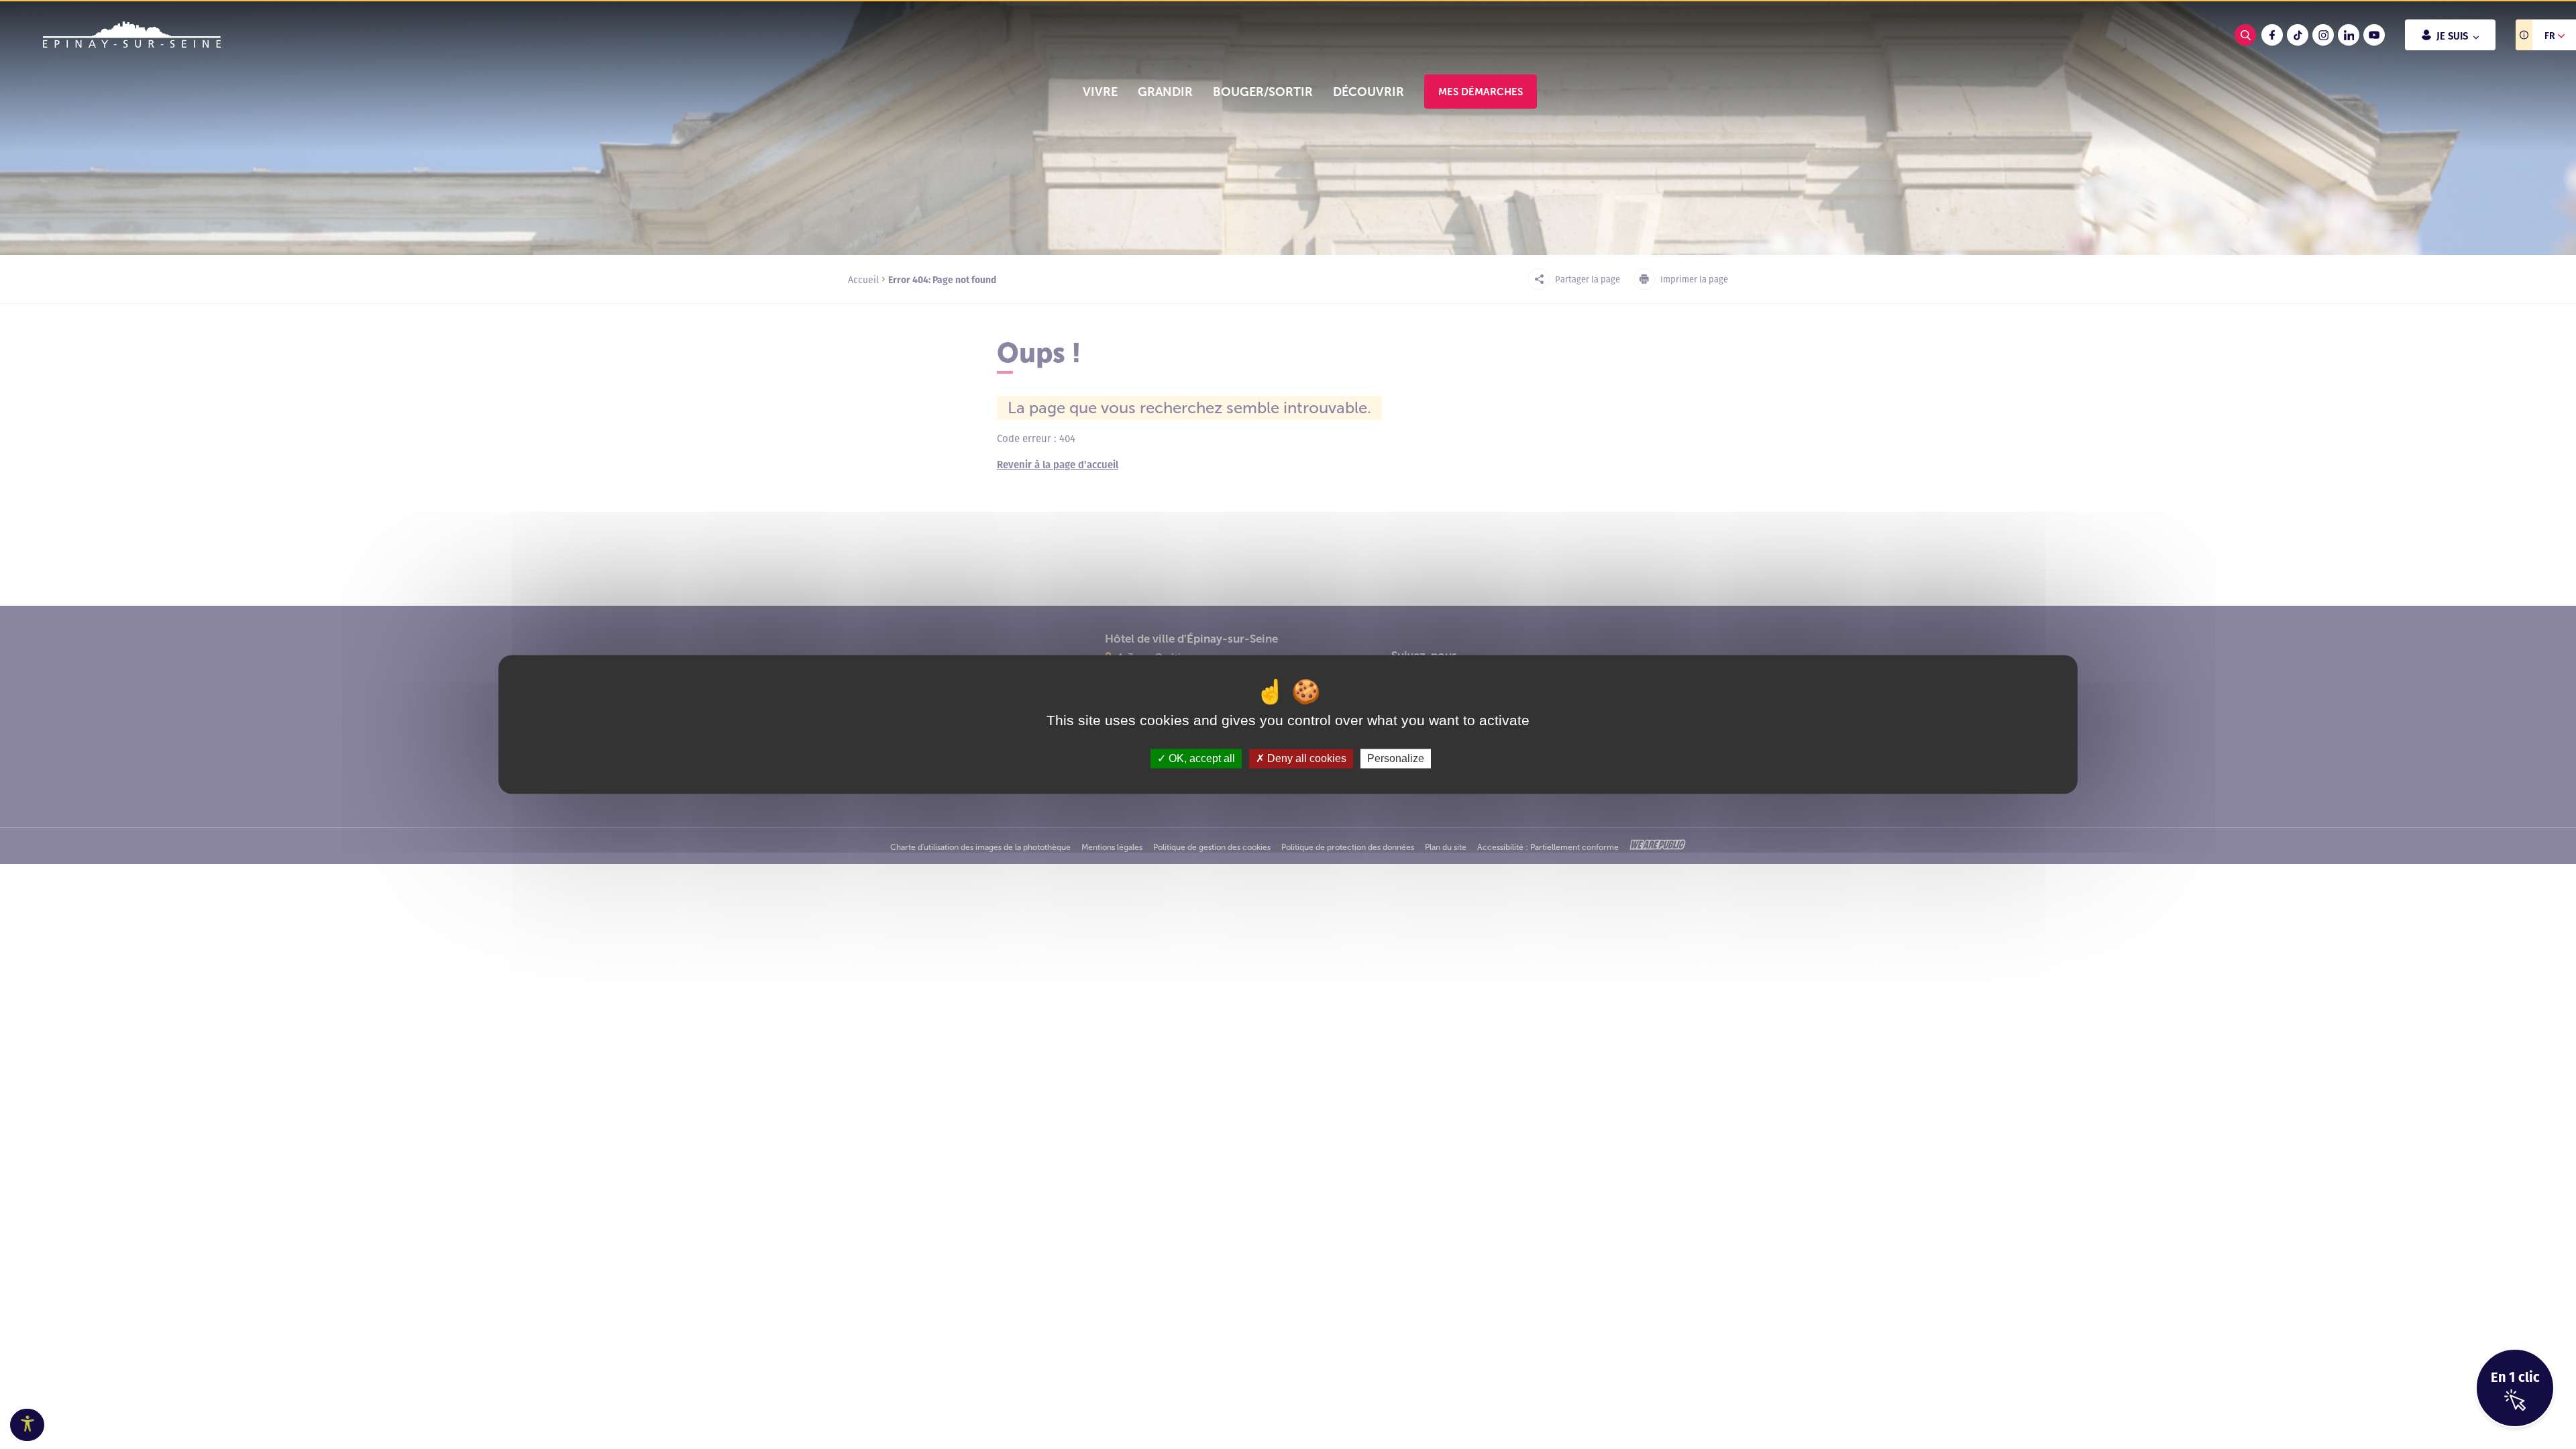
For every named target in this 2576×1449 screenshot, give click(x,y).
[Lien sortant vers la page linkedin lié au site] (2349, 35)
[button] (1100, 92)
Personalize (1396, 758)
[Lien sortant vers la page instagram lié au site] (2323, 35)
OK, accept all (1200, 758)
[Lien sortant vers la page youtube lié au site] (2374, 35)
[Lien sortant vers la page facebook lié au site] (2272, 35)
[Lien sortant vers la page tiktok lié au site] (2298, 35)
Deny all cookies (1305, 758)
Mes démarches (1481, 92)
